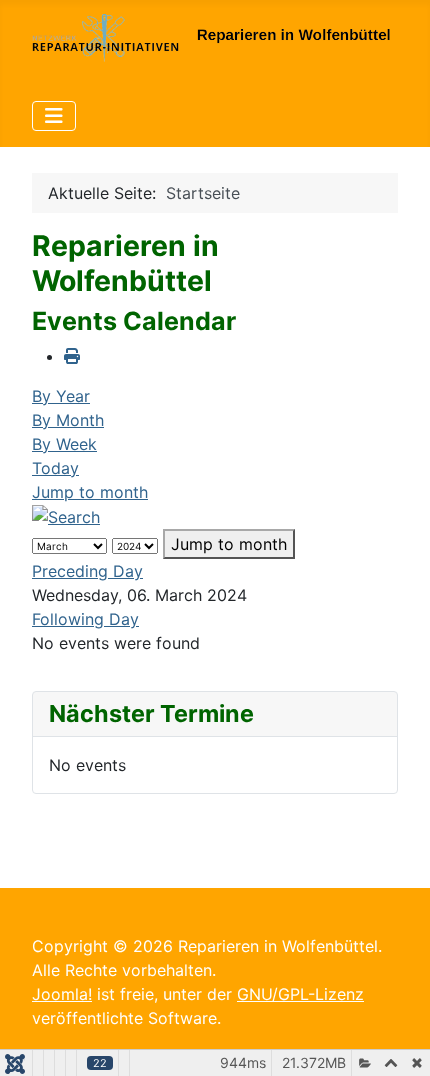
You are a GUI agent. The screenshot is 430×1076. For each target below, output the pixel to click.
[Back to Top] (395, 1039)
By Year (61, 396)
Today (55, 468)
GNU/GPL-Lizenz (300, 994)
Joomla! (62, 994)
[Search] (66, 516)
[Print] (72, 356)
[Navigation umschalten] (54, 116)
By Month (68, 420)
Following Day (85, 619)
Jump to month (90, 492)
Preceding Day (87, 571)
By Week (64, 444)
